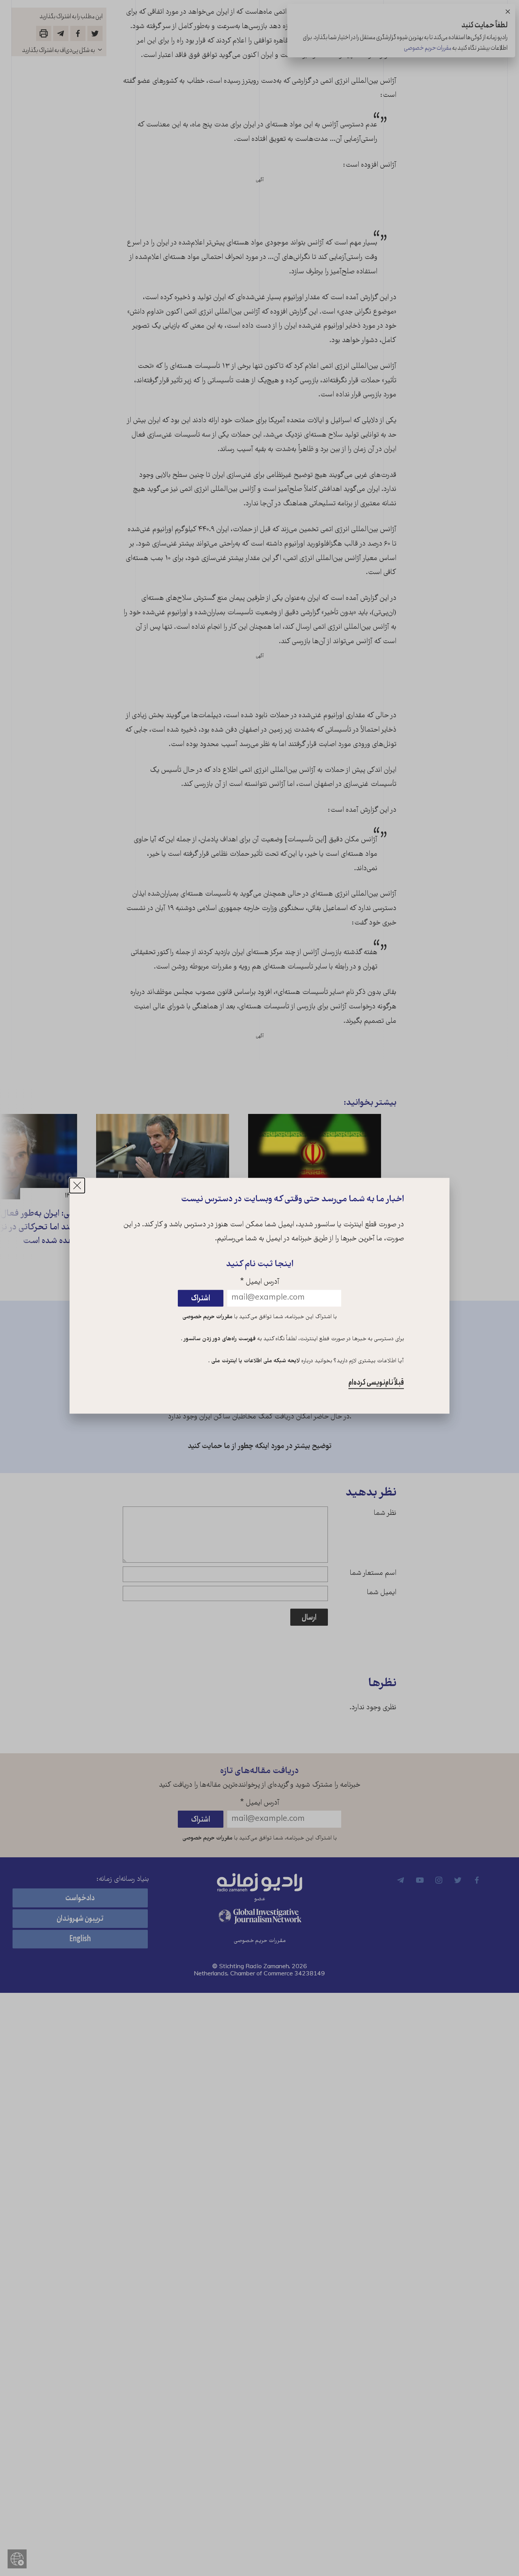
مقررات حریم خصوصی (207, 1317)
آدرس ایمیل (260, 1283)
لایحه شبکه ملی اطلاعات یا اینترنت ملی (255, 1361)
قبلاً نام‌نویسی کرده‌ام (376, 1383)
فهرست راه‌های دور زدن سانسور (219, 1339)
